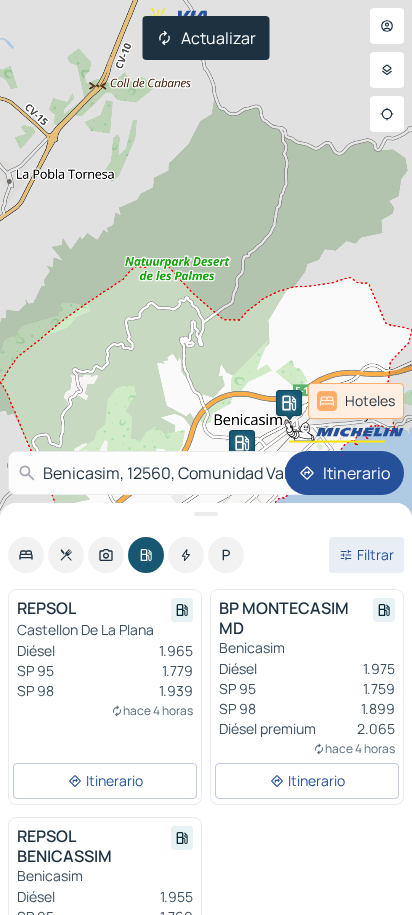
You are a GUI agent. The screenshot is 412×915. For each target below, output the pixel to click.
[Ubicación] (387, 114)
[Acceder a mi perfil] (387, 26)
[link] (356, 401)
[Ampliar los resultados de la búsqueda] (206, 514)
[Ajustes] (387, 70)
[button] (289, 403)
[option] (26, 555)
